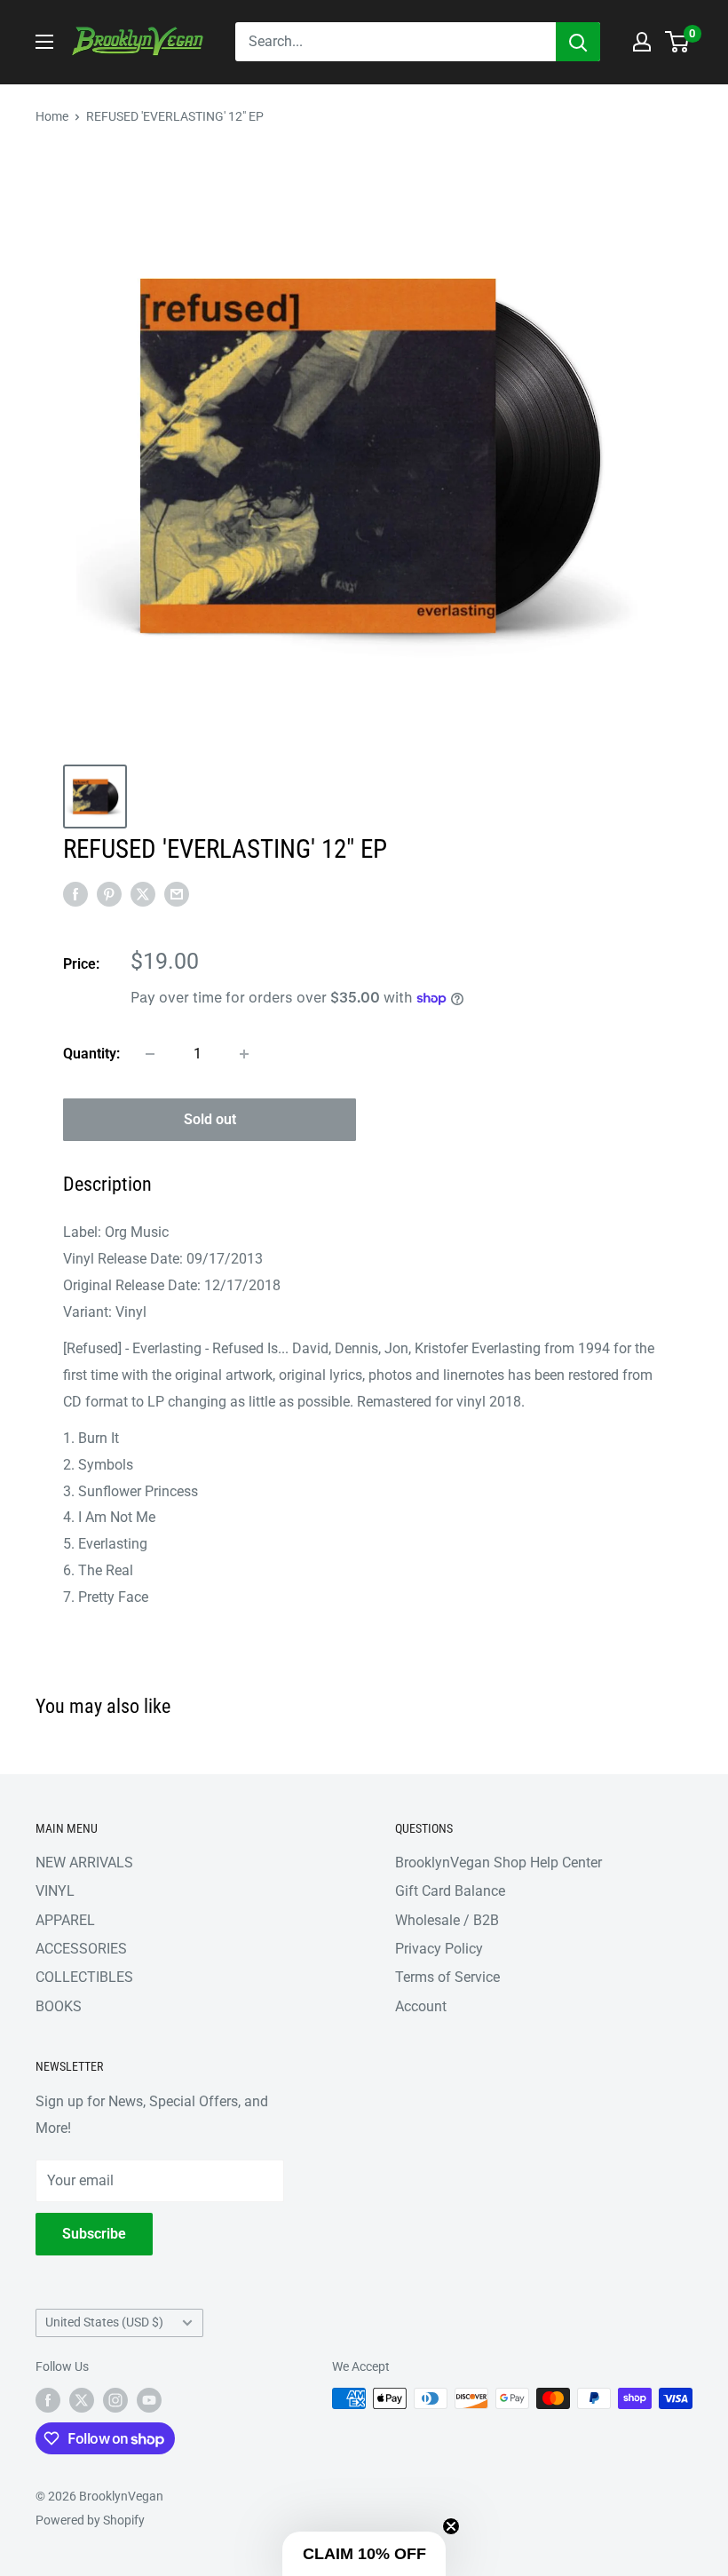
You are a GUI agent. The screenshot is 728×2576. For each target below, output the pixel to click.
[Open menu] (44, 42)
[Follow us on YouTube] (149, 2400)
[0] (678, 42)
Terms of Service (447, 1977)
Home (52, 116)
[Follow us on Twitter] (82, 2400)
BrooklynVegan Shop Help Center (499, 1863)
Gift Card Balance (450, 1891)
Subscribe (94, 2234)
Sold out (210, 1119)
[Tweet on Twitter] (143, 893)
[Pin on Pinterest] (109, 893)
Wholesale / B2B (447, 1920)
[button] (364, 2554)
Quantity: (91, 1054)
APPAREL (65, 1920)
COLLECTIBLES (84, 1977)
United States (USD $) (104, 2322)
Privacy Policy (439, 1949)
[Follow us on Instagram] (115, 2400)
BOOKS (59, 2006)
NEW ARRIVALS (84, 1863)
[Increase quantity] (244, 1054)
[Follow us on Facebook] (48, 2400)
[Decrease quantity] (150, 1054)
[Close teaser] (451, 2526)
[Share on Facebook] (75, 893)
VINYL (55, 1891)
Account (421, 2006)
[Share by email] (177, 893)
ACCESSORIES (81, 1949)
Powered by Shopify (90, 2520)
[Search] (578, 42)
